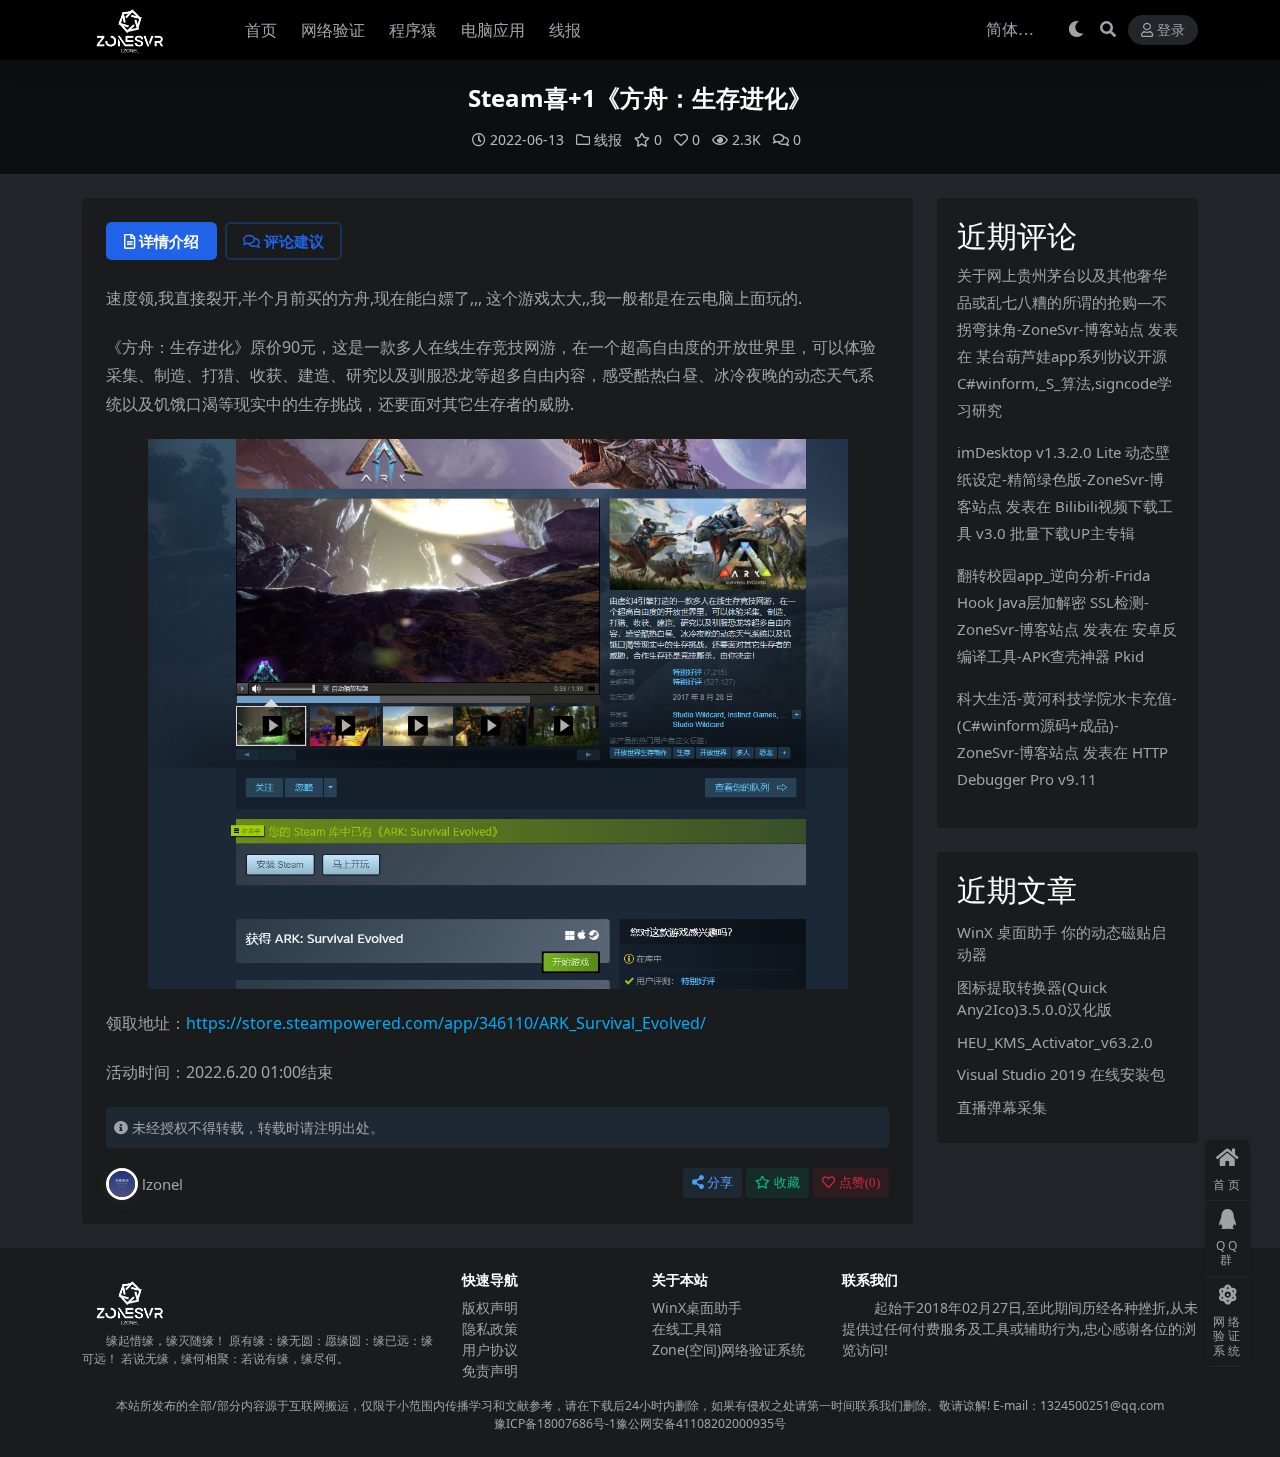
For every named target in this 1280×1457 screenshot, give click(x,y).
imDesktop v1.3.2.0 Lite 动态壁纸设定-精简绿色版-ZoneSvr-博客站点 (1063, 479)
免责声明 (490, 1370)
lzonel (162, 1184)
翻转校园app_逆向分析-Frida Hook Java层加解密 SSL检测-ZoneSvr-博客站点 (1053, 602)
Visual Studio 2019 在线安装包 (1061, 1074)
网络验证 (333, 30)
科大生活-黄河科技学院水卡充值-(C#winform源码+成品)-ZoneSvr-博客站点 (1067, 725)
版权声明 (490, 1307)
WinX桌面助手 (697, 1307)
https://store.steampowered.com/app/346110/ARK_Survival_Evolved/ (446, 1023)
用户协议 (490, 1349)
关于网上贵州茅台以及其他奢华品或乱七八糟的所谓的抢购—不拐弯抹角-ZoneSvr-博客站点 (1062, 302)
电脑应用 (493, 30)
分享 (720, 1182)
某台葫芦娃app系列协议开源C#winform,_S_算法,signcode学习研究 (1064, 383)
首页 (261, 30)
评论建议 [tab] (294, 241)
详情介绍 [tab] (169, 241)
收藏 (787, 1182)
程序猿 (413, 30)
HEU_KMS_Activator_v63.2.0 (1055, 1042)
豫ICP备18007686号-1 (555, 1423)
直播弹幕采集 (1002, 1107)
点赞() (859, 1182)
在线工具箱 (687, 1328)
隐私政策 (490, 1328)
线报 (565, 30)
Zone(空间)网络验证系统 (728, 1349)
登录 (1171, 30)
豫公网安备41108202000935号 (701, 1423)
